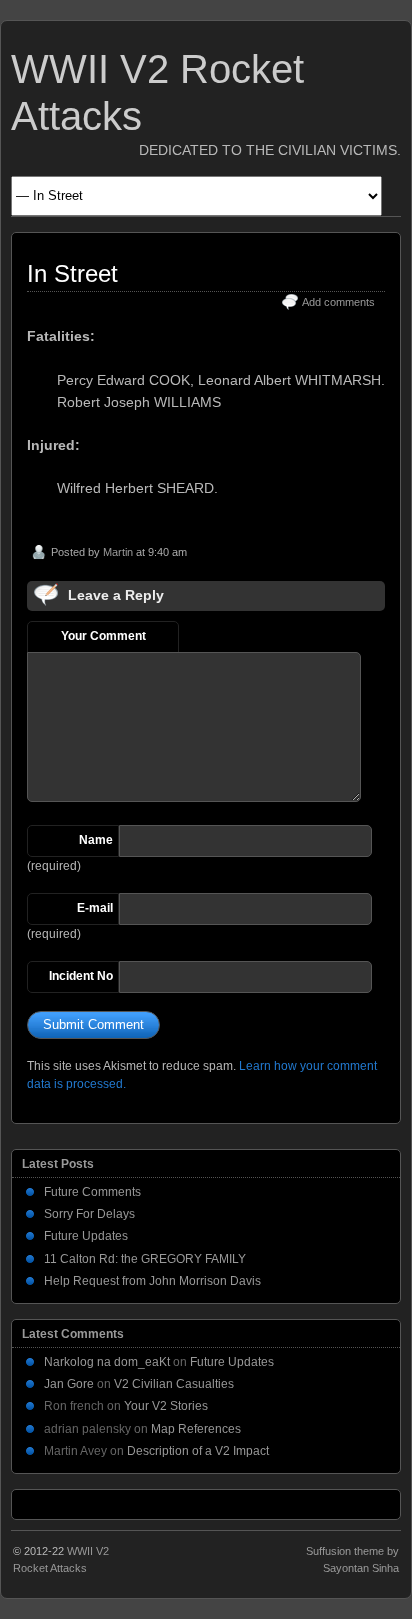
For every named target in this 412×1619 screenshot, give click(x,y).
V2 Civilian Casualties (174, 1384)
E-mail (95, 908)
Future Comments (92, 1192)
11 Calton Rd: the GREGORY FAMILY (145, 1259)
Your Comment (103, 636)
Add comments (338, 302)
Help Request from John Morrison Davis (152, 1281)
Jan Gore (69, 1384)
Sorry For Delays (89, 1214)
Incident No (81, 976)
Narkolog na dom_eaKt (107, 1362)
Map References (196, 1429)
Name (96, 840)
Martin (118, 552)
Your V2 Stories (166, 1406)
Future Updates (86, 1236)
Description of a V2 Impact (198, 1451)
